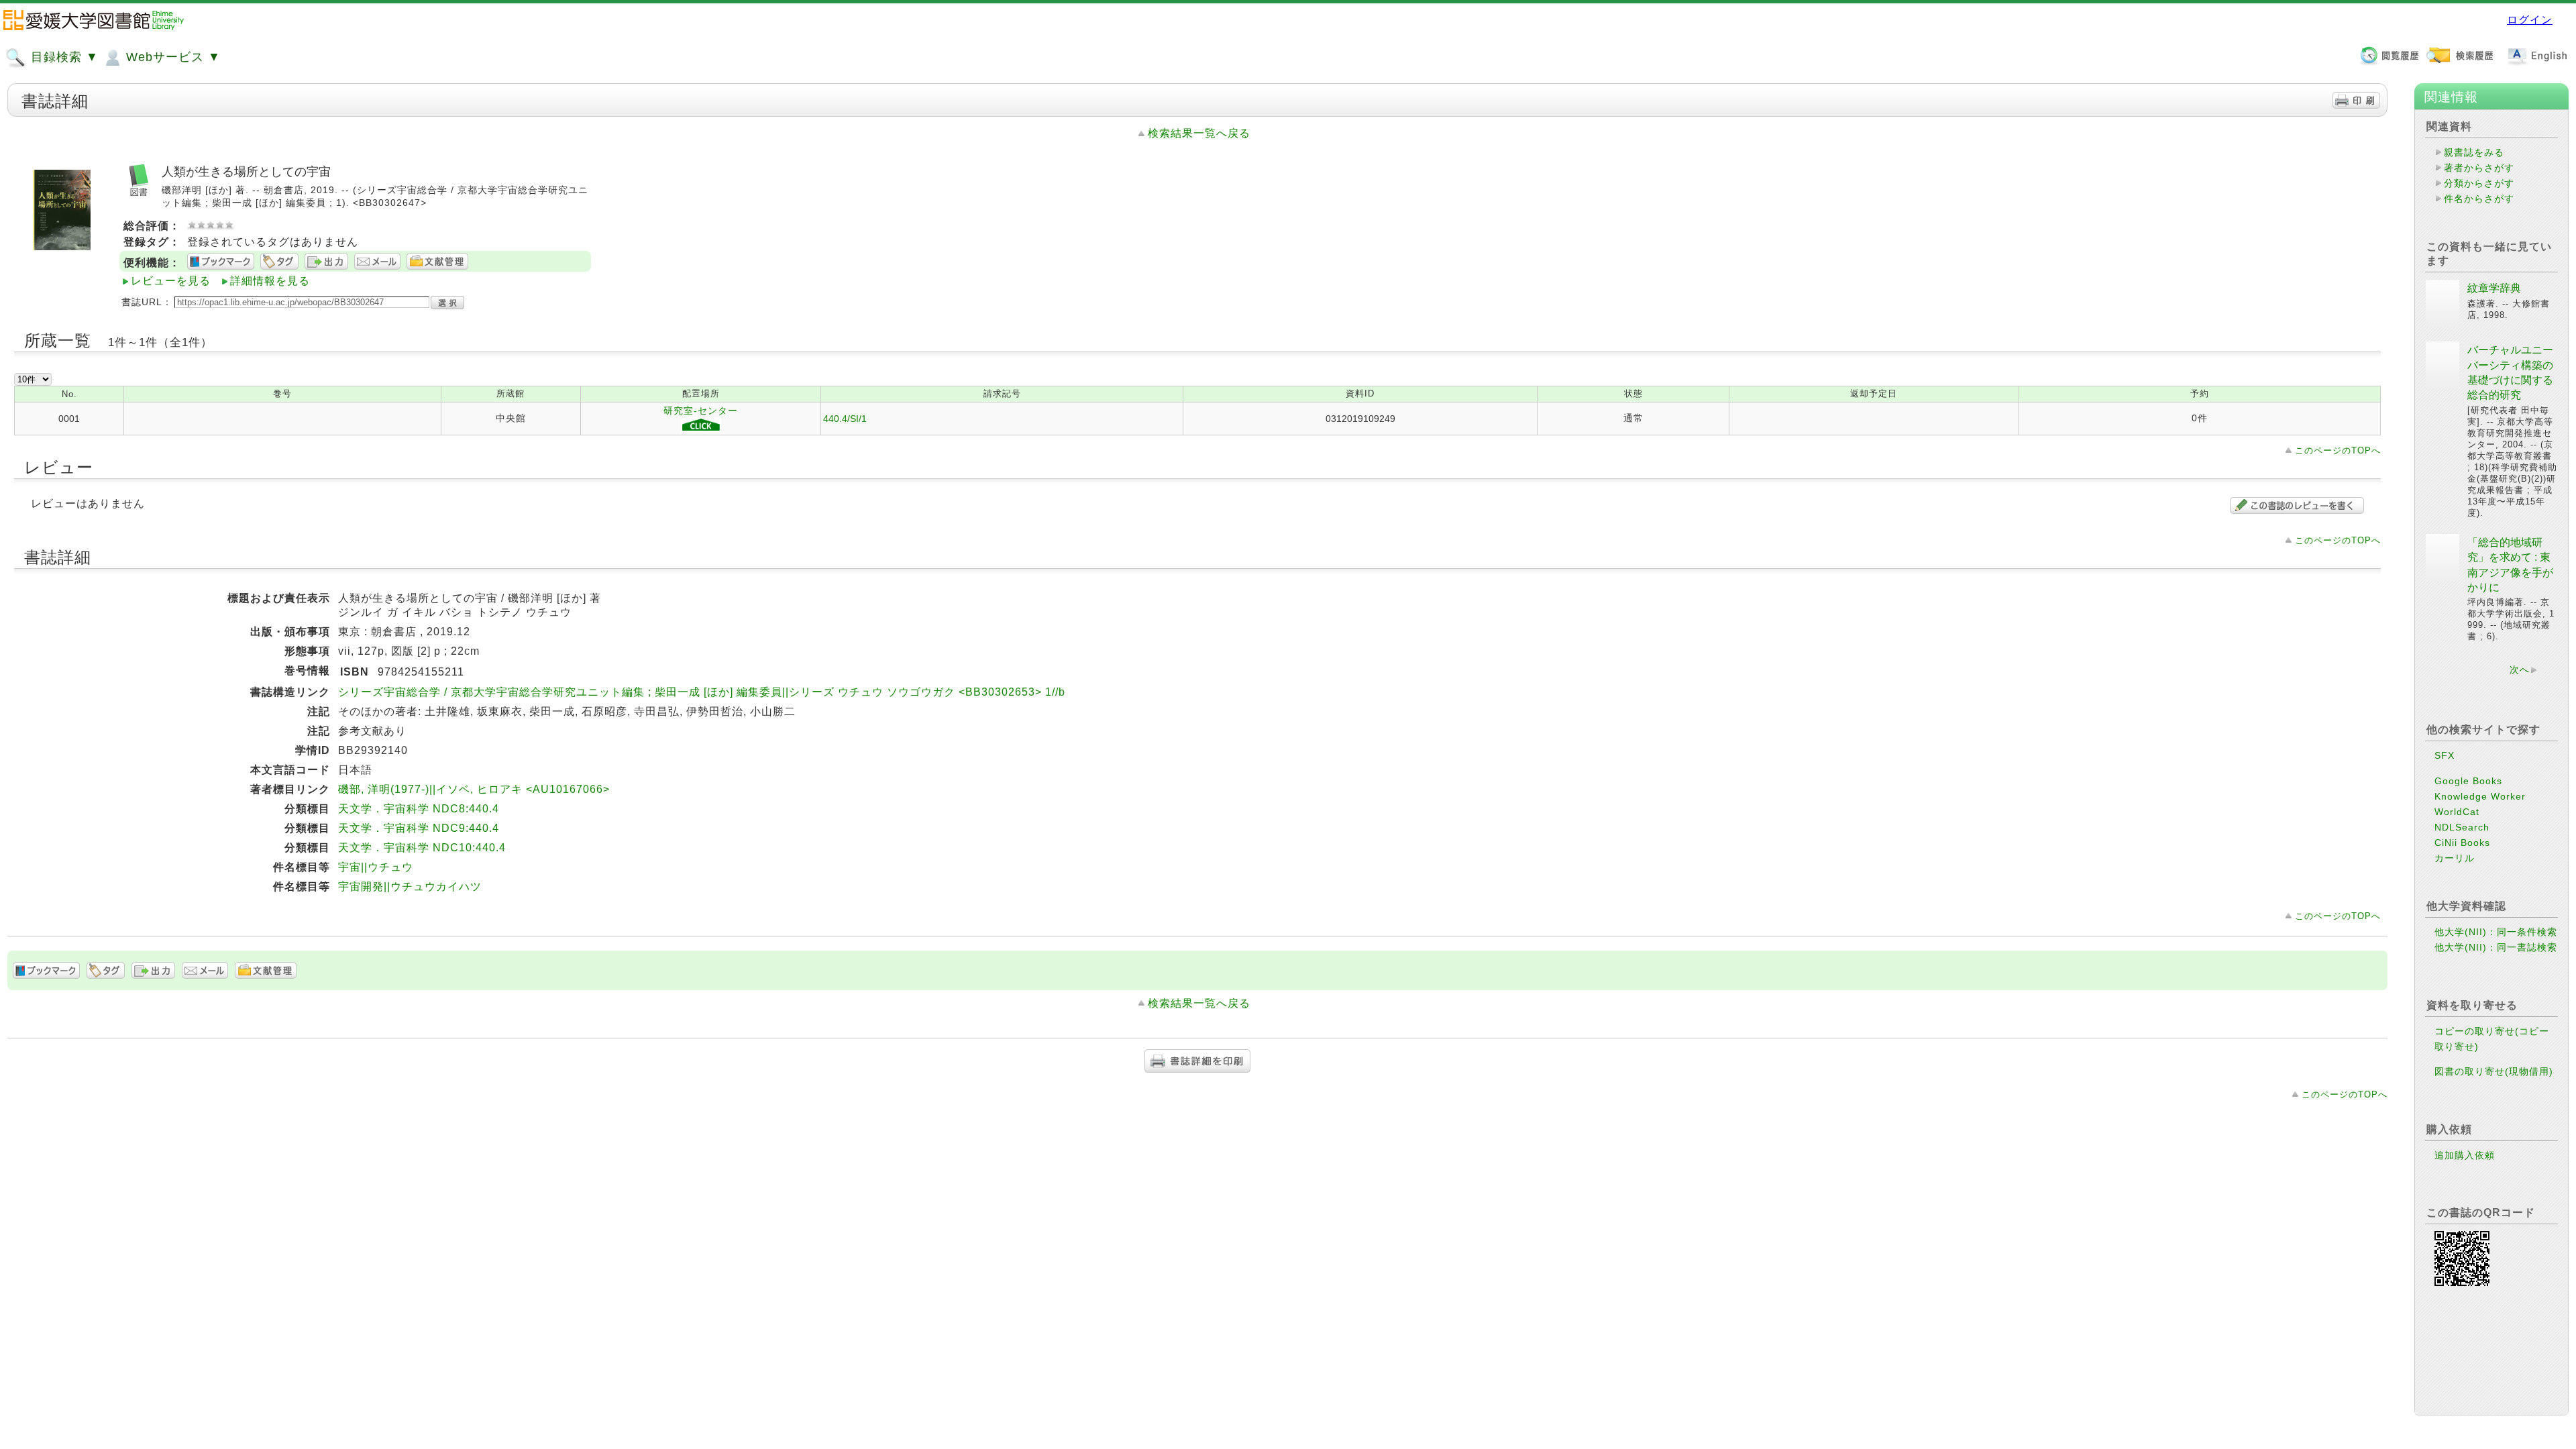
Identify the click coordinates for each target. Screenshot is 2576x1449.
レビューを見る (171, 281)
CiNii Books (2462, 843)
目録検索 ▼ (63, 57)
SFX (2445, 755)
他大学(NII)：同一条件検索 (2496, 932)
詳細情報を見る (270, 281)
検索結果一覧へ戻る (1199, 133)
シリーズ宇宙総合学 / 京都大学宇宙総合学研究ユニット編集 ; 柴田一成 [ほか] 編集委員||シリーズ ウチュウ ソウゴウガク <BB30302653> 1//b (702, 692)
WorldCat (2457, 812)
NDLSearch (2462, 827)
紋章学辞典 (2494, 288)
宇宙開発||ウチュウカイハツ (410, 887)
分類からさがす (2479, 183)
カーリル (2455, 858)
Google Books (2468, 781)
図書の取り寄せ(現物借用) (2494, 1071)
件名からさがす (2479, 199)
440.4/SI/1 (845, 419)
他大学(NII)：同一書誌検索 (2496, 947)
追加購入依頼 (2465, 1155)
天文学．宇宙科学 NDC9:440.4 (419, 828)
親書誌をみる (2474, 152)
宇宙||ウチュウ (376, 867)
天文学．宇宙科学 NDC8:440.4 (419, 809)
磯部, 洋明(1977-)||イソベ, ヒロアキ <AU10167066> (474, 789)
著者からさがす (2479, 168)
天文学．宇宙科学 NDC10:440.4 (422, 848)
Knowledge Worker (2480, 796)
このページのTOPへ (2338, 450)
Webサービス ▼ (171, 57)
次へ (2520, 669)
